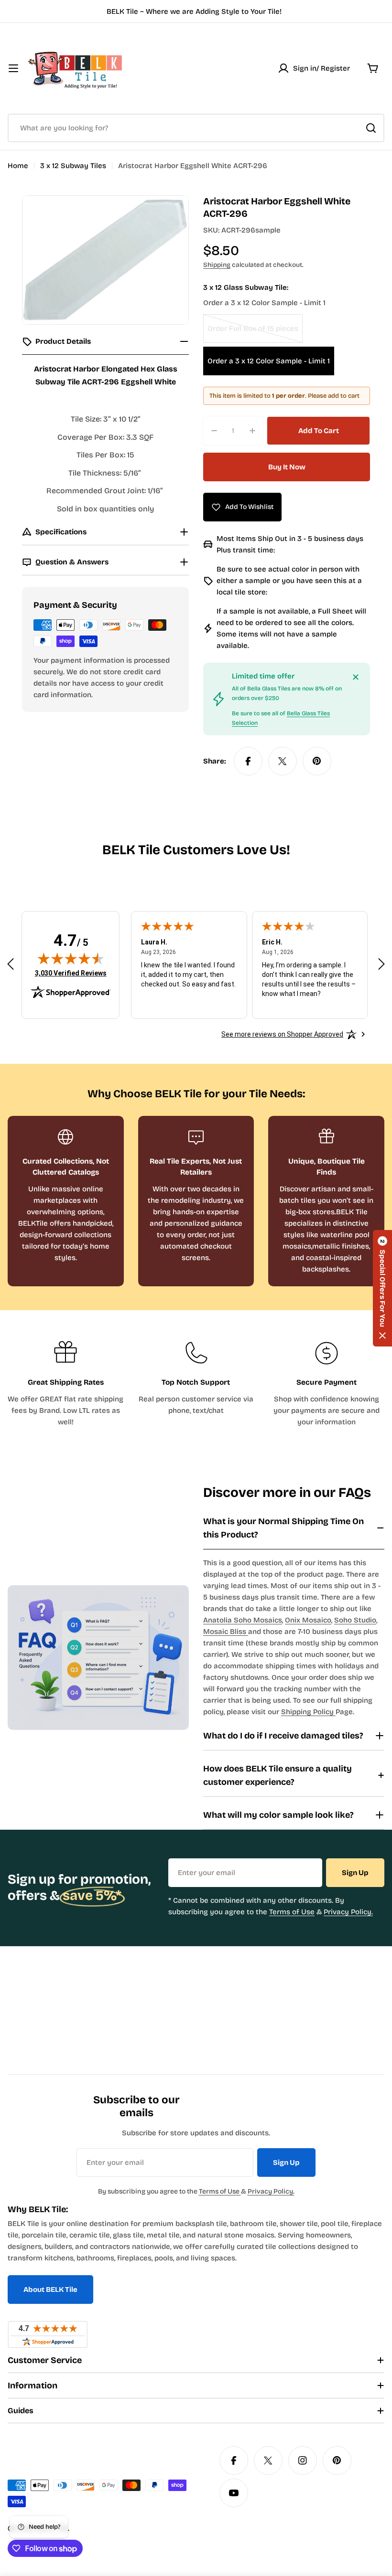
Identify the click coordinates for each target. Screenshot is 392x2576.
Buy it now (287, 467)
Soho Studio (355, 1620)
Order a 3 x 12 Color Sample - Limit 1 (269, 361)
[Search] (371, 128)
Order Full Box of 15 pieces (253, 334)
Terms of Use (292, 1912)
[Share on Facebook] (248, 761)
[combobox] (196, 128)
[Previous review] (11, 964)
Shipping (217, 265)
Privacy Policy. (348, 1912)
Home (18, 166)
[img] (71, 958)
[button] (382, 1288)
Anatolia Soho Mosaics (243, 1620)
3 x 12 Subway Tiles (73, 166)
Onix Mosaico (308, 1620)
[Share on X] (283, 761)
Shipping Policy (308, 1712)
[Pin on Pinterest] (317, 761)
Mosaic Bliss (226, 1632)
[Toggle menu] (13, 68)
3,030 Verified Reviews (71, 973)
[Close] (356, 677)
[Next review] (381, 964)
